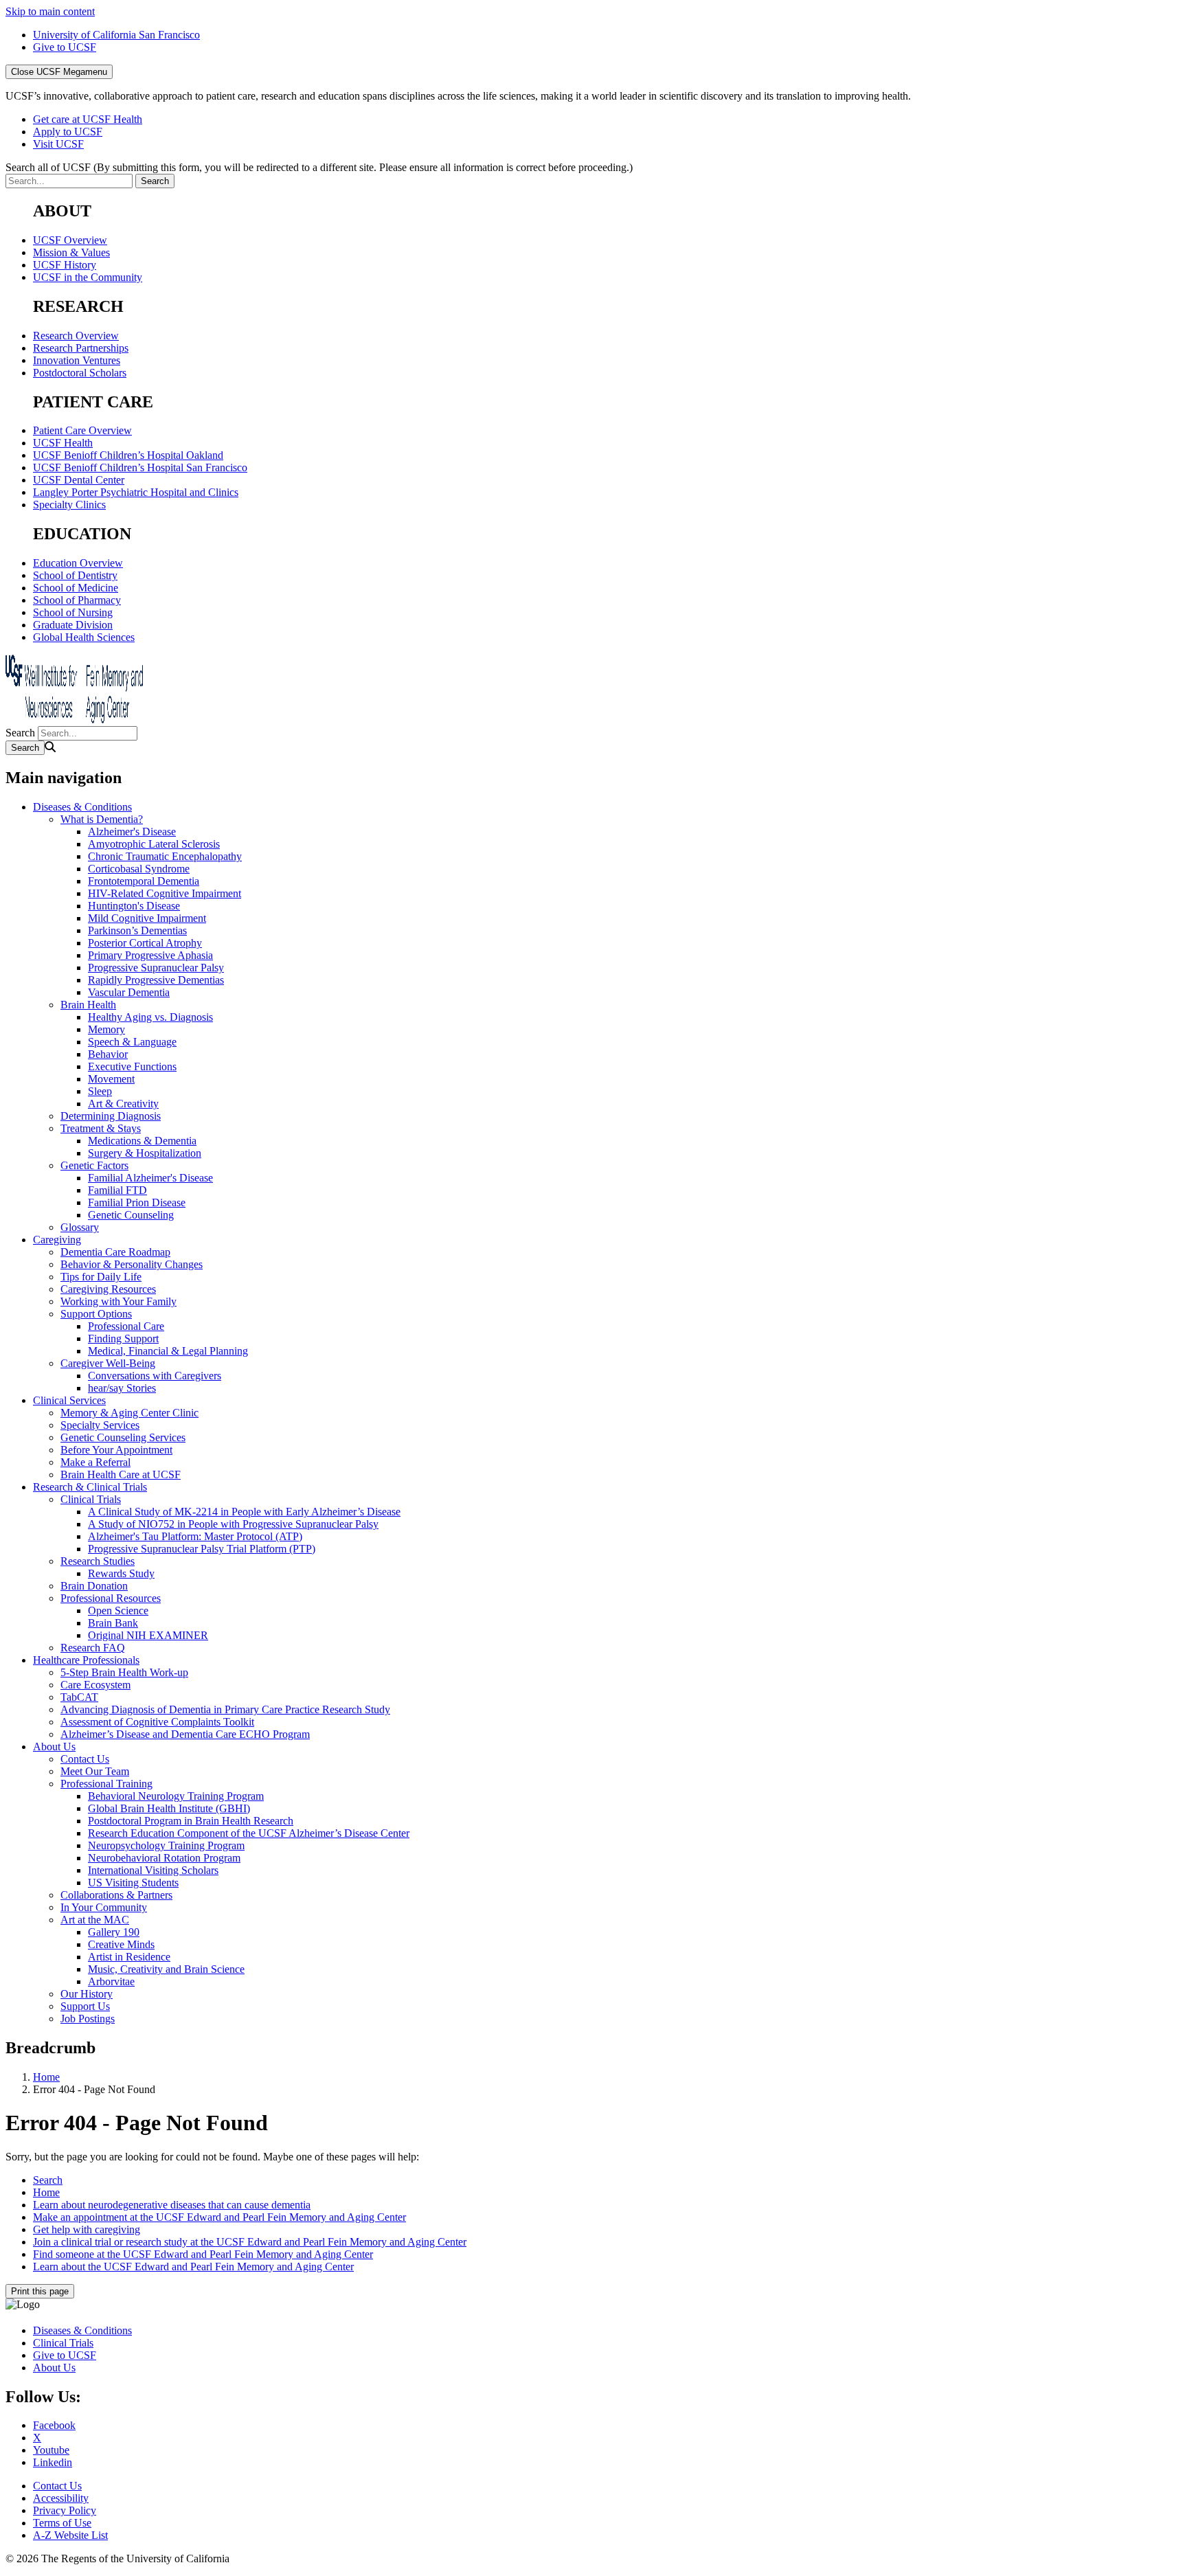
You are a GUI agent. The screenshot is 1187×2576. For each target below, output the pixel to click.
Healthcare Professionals (86, 1660)
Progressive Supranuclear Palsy (156, 968)
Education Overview (78, 563)
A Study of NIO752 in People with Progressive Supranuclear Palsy (233, 1524)
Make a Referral (95, 1462)
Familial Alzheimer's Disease (150, 1178)
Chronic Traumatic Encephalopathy (165, 856)
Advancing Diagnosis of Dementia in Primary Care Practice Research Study (225, 1709)
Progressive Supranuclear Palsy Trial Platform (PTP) (202, 1549)
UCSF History (65, 265)
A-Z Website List (70, 2535)
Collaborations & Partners (116, 1895)
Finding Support (123, 1338)
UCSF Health (63, 443)
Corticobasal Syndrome (139, 869)
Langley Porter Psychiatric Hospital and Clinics (136, 492)
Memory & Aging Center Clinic (129, 1413)
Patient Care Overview (82, 430)
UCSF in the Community (88, 277)
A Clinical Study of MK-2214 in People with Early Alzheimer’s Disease (244, 1512)
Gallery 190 (114, 1932)
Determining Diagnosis (111, 1116)
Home (46, 2077)
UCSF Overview (70, 240)
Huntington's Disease (134, 906)
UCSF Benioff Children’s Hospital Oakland (128, 455)
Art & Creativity (123, 1104)
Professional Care (126, 1326)
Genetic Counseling (131, 1215)
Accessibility (61, 2498)
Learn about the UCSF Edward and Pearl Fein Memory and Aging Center (193, 2267)
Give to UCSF (65, 47)
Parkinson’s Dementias (137, 930)
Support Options (96, 1314)
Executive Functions (132, 1066)
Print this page (40, 2291)
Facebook (54, 2425)
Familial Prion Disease (137, 1202)
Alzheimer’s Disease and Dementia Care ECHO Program (185, 1734)
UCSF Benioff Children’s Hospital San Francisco (140, 467)
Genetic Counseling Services (123, 1437)
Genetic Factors (94, 1165)
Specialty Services (100, 1425)
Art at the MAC (95, 1920)
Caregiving (57, 1240)
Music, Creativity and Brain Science (166, 1969)
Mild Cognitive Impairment (147, 918)
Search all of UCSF (319, 167)
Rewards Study (121, 1573)
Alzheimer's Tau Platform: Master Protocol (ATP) (195, 1536)
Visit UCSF (58, 144)
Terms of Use (62, 2523)
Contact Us (85, 1759)
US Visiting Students (133, 1883)
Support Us (85, 2006)
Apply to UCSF (68, 132)
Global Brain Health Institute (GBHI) (169, 1808)
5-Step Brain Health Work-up (124, 1672)
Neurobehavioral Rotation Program (164, 1858)
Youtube (51, 2450)
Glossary (80, 1227)
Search (20, 733)
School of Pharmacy (77, 600)
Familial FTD (117, 1190)
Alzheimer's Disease (132, 832)
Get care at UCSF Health (88, 119)
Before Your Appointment (116, 1450)
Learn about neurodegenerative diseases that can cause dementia (172, 2205)
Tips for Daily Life (101, 1277)
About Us (54, 1747)
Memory (106, 1029)
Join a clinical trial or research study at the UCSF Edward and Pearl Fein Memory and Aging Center (250, 2242)
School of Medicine (76, 588)
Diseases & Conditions (82, 807)
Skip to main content (50, 11)
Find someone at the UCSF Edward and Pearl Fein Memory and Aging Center (203, 2254)
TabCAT (79, 1697)
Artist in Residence (129, 1957)
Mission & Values (71, 252)
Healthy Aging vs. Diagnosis (150, 1017)
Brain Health (88, 1005)
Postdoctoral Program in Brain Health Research (191, 1821)
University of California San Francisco (116, 35)
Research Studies (98, 1561)
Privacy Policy (65, 2510)
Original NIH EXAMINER (148, 1635)
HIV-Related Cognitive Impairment (165, 893)
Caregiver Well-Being (108, 1363)
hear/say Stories (122, 1388)
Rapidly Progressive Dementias (156, 980)
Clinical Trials (91, 1499)
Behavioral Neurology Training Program (176, 1796)
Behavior (108, 1054)
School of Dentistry (75, 575)
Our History (87, 1994)
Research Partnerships (81, 348)
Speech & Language (132, 1042)
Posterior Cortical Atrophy (145, 943)
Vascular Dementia (129, 992)
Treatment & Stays (101, 1128)
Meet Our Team (95, 1771)
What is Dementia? (102, 819)
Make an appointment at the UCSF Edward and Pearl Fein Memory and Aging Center (219, 2217)
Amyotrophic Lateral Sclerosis (154, 844)
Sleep (100, 1091)
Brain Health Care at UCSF (121, 1475)
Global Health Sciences (84, 637)
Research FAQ (93, 1648)
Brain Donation (94, 1586)
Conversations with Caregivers (155, 1376)
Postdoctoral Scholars (80, 373)
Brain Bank (113, 1623)
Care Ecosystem (95, 1685)
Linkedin (53, 2462)
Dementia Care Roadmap (115, 1252)
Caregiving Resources (108, 1289)
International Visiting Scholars (153, 1870)
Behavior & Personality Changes (132, 1264)
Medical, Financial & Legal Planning (168, 1351)
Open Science (118, 1611)
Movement (111, 1079)
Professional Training (106, 1784)
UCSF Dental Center (79, 480)
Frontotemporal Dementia (144, 881)
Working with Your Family (118, 1301)
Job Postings (88, 2019)
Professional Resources (111, 1598)
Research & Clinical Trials (90, 1487)
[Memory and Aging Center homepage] (74, 720)
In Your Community (104, 1907)
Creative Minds (121, 1944)
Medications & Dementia (142, 1141)
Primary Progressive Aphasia (150, 955)
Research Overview (76, 336)
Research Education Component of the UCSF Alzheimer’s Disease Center (249, 1833)
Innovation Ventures (77, 360)
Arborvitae (111, 1981)
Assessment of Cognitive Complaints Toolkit (157, 1722)
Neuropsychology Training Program (166, 1845)
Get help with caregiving (87, 2229)
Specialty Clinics (69, 505)
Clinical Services (69, 1400)
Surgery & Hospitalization (145, 1153)
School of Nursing (73, 612)
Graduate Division (73, 625)
